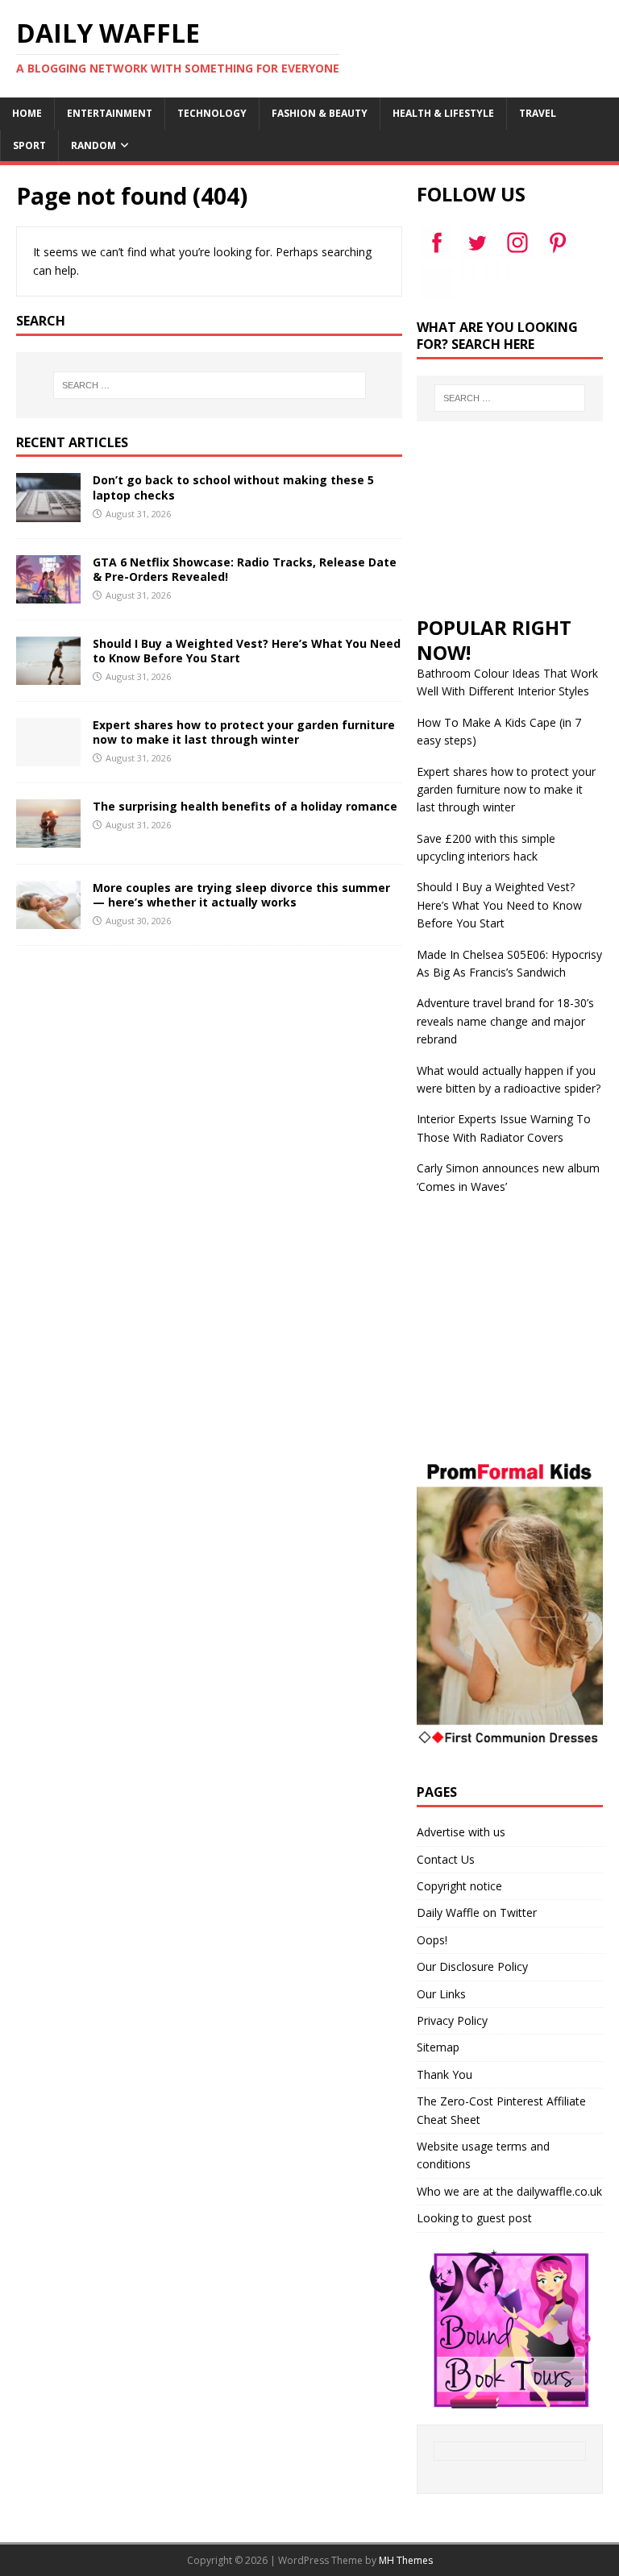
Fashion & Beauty (320, 113)
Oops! (432, 1940)
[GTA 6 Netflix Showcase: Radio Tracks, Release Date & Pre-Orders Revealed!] (48, 593)
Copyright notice (459, 1886)
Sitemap (438, 2047)
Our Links (441, 1994)
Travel (538, 113)
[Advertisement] (509, 518)
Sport (29, 145)
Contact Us (446, 1859)
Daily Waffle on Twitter (477, 1912)
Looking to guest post (474, 2218)
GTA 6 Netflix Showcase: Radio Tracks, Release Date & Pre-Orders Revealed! (245, 569)
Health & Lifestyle (443, 113)
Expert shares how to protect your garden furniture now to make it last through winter (244, 732)
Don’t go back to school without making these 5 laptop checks (233, 487)
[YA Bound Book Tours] (510, 2398)
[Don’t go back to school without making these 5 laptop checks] (48, 512)
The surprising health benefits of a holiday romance (245, 806)
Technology (212, 113)
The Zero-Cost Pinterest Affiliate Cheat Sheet (501, 2110)
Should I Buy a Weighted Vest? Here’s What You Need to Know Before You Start (247, 651)
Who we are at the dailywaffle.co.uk (509, 2191)
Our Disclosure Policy (472, 1966)
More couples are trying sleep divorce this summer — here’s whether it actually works (241, 895)
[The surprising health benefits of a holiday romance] (48, 838)
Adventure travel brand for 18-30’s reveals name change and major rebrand (505, 1021)
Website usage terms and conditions (483, 2155)
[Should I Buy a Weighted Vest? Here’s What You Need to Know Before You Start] (48, 675)
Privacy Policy (452, 2020)
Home (27, 113)
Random (93, 145)
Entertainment (110, 113)
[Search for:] (209, 385)
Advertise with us (461, 1832)
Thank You (445, 2074)
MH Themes (406, 2560)
